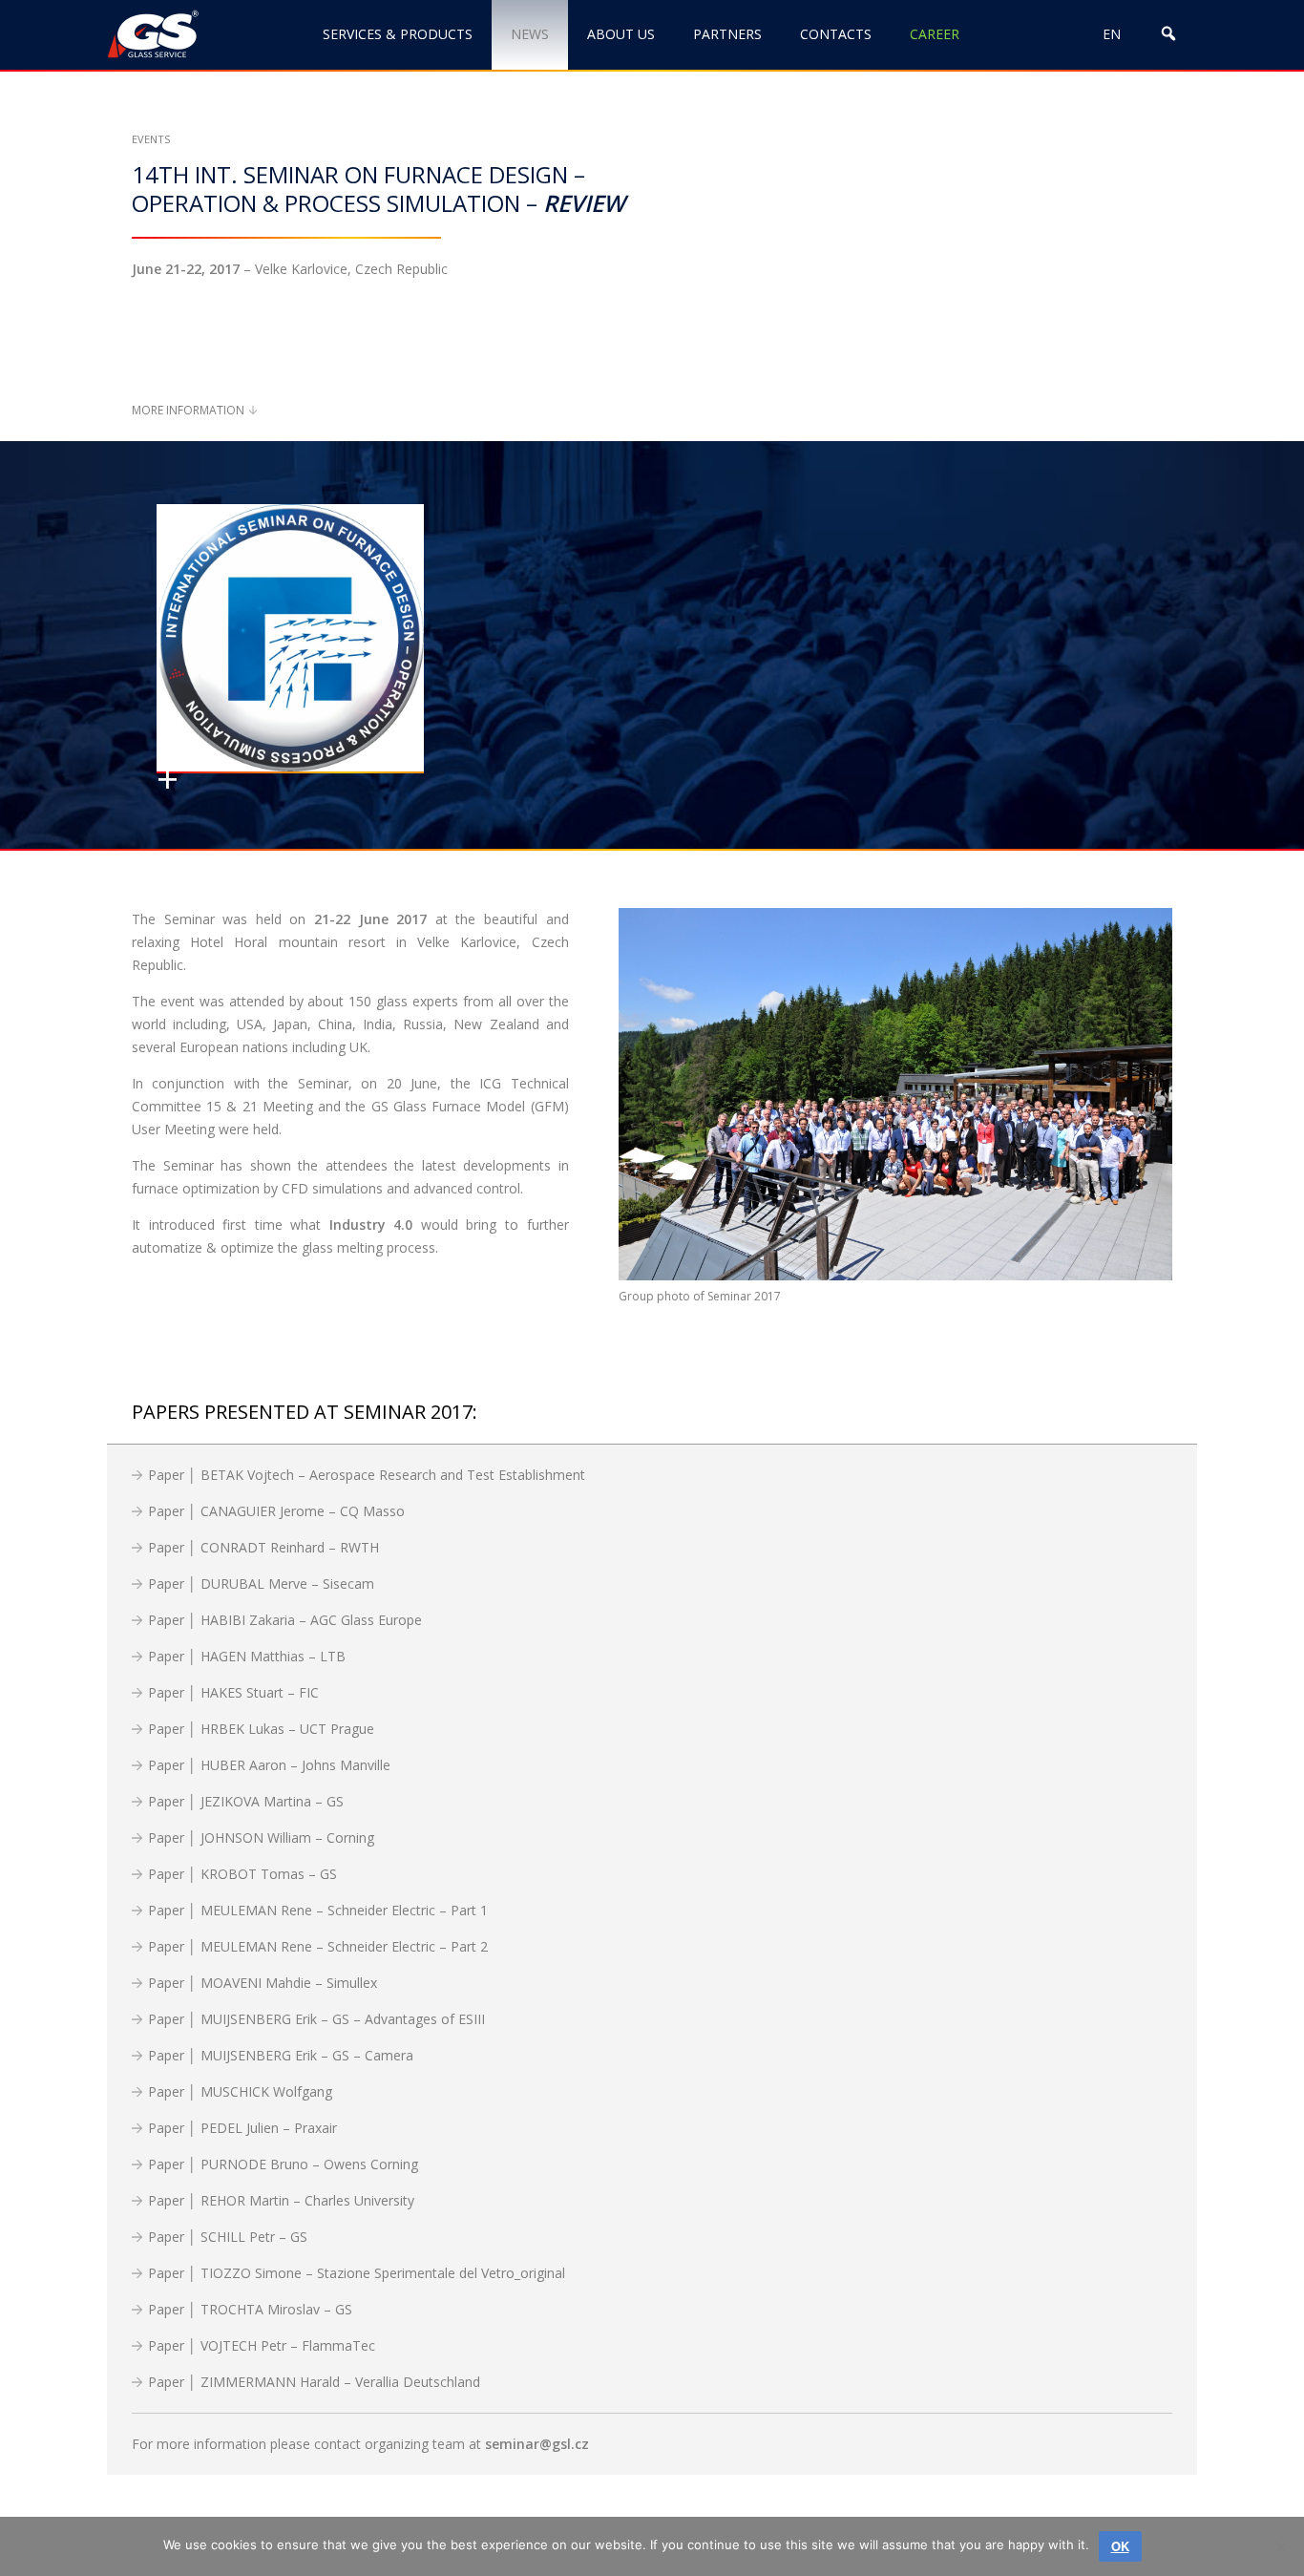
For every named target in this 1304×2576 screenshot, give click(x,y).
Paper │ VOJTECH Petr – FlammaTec (262, 2345)
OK (1120, 2546)
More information (188, 410)
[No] (1280, 2546)
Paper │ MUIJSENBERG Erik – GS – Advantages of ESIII (316, 2019)
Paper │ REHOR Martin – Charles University (281, 2200)
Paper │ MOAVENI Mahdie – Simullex (263, 1983)
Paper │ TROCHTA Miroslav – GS (250, 2309)
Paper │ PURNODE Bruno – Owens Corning (283, 2164)
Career (935, 34)
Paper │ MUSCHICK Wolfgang (240, 2091)
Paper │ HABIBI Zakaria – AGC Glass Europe (285, 1620)
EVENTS (151, 139)
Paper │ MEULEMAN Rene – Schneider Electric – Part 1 (318, 1910)
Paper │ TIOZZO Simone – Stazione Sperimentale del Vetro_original (357, 2273)
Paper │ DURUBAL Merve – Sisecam (261, 1584)
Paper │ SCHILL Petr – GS (228, 2237)
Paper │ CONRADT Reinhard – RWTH (263, 1547)
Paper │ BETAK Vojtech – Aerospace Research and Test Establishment (367, 1475)
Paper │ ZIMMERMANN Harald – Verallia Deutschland (314, 2382)
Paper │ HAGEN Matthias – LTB (247, 1656)
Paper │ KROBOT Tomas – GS (242, 1874)
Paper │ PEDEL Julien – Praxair (242, 2128)
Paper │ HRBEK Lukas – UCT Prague (261, 1729)
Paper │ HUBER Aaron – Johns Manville (269, 1765)
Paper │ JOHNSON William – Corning (261, 1837)
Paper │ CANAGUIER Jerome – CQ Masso (276, 1511)
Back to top (1192, 2497)
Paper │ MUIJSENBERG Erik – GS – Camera (281, 2055)
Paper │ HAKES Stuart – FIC (233, 1692)
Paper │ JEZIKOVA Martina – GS (246, 1801)
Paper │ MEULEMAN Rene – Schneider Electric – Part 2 (318, 1946)
